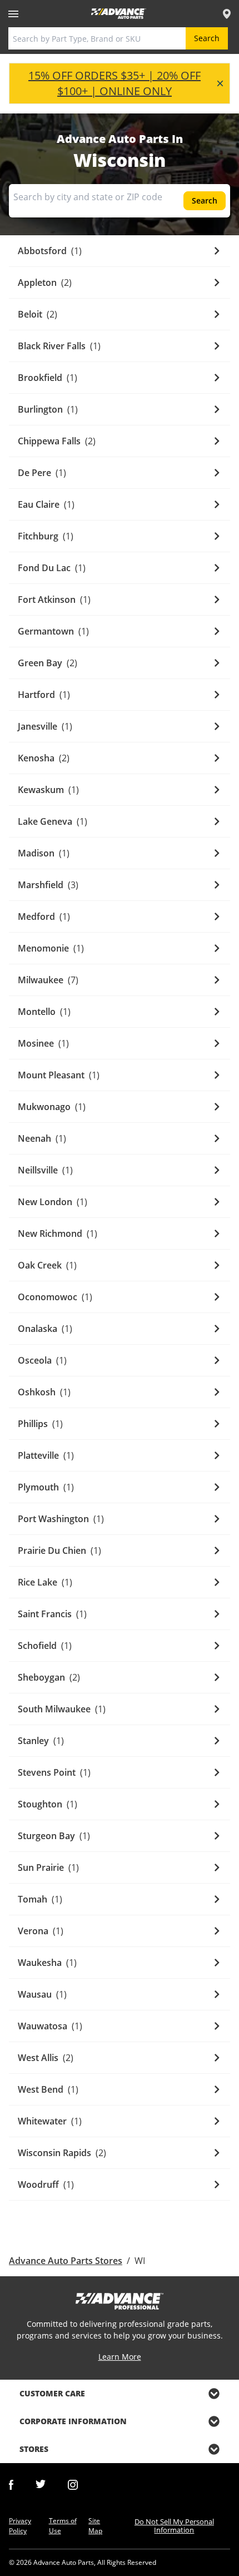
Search (207, 38)
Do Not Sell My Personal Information (174, 2526)
